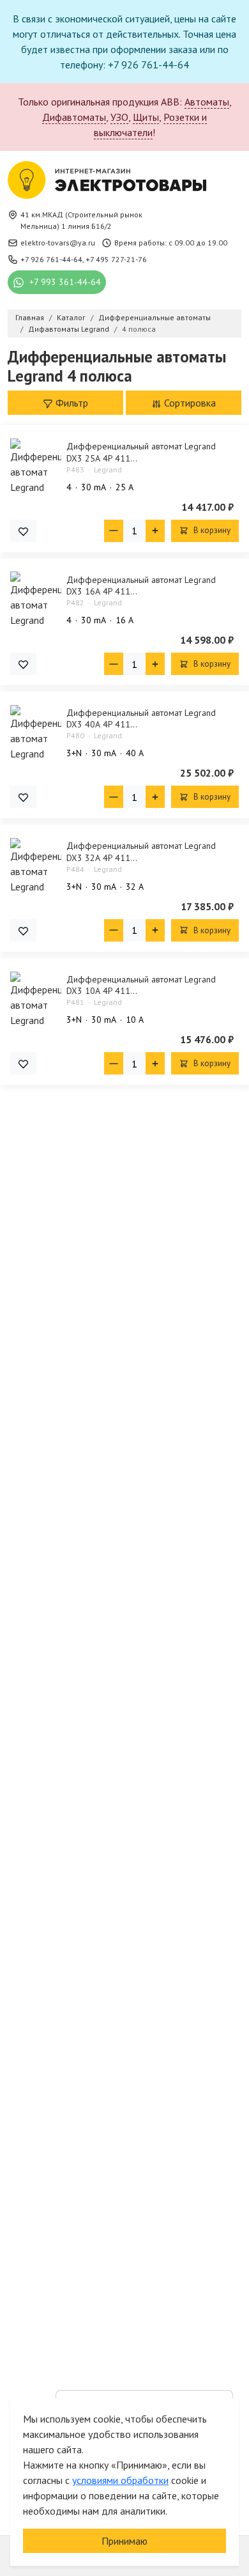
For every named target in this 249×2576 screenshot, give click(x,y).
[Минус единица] (114, 531)
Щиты (146, 117)
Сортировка (189, 403)
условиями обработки (120, 2480)
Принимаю (124, 2541)
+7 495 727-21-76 (116, 259)
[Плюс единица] (155, 531)
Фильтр (71, 403)
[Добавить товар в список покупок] (23, 531)
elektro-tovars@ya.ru (58, 243)
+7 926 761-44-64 (51, 259)
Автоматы (207, 102)
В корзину (211, 530)
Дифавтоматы (74, 117)
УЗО (119, 117)
